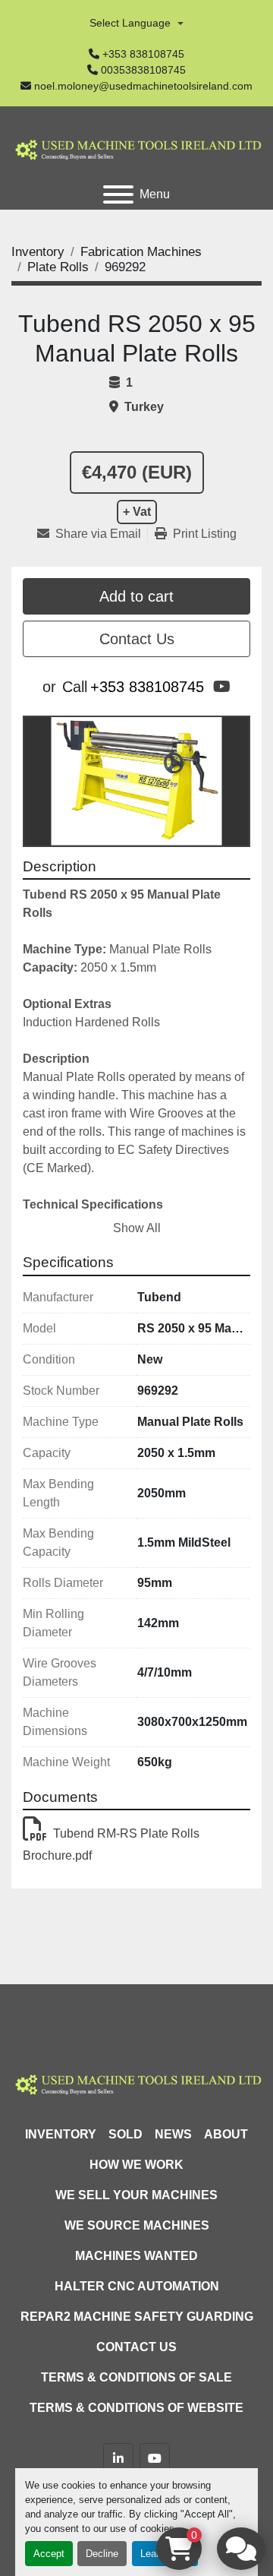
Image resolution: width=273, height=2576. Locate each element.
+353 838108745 (143, 54)
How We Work (136, 2165)
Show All (137, 1228)
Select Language (130, 23)
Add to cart (136, 596)
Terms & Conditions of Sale (136, 2377)
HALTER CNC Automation (137, 2286)
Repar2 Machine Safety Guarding (137, 2317)
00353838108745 (143, 70)
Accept (49, 2554)
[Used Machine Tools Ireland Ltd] (136, 2083)
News (173, 2134)
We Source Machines (137, 2225)
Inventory (61, 2134)
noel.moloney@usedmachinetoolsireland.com (143, 86)
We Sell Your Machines (136, 2195)
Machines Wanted (136, 2256)
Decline (102, 2554)
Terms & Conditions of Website (136, 2408)
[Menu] (118, 194)
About (226, 2134)
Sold (126, 2134)
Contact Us (137, 639)
